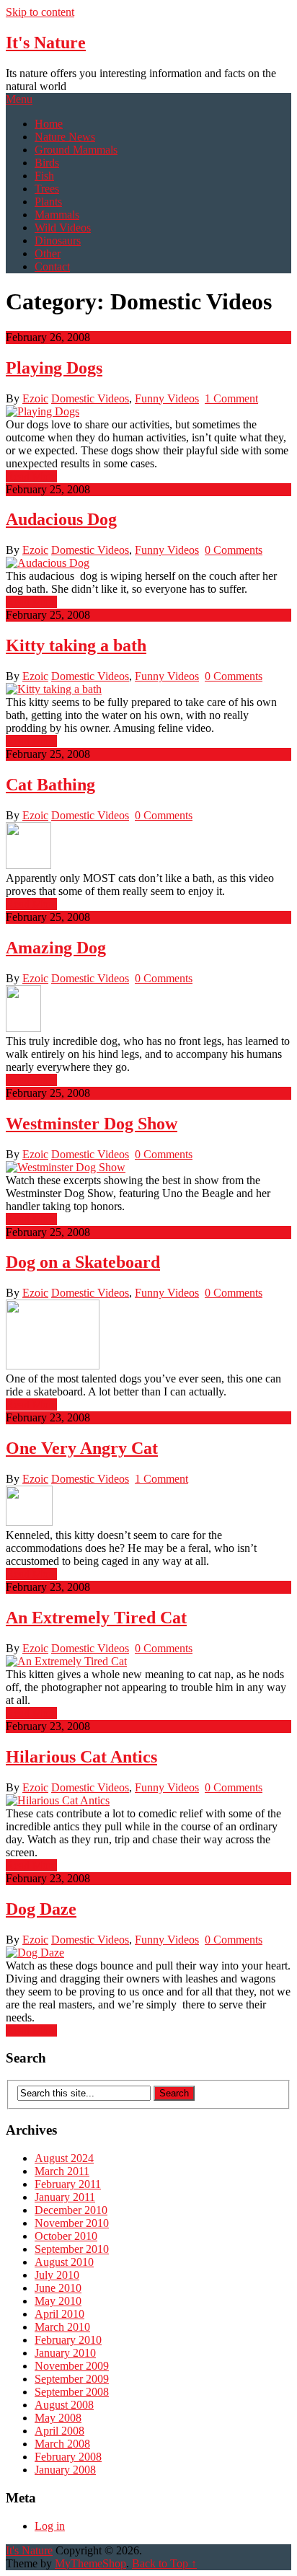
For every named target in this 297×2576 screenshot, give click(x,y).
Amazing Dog (56, 948)
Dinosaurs (58, 241)
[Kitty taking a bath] (148, 689)
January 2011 (65, 2197)
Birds (47, 163)
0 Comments (234, 550)
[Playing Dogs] (148, 412)
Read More (31, 476)
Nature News (65, 137)
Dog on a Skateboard (83, 1262)
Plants (48, 202)
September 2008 (72, 2392)
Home (49, 124)
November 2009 (72, 2366)
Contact (52, 266)
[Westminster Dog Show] (148, 1168)
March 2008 (62, 2444)
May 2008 (58, 2418)
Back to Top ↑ (164, 2563)
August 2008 (64, 2405)
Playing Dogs (54, 368)
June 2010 (58, 2288)
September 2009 (72, 2379)
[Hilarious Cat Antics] (148, 1801)
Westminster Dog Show (92, 1124)
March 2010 (62, 2327)
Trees (47, 189)
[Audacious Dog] (148, 563)
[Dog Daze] (148, 1953)
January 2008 (65, 2470)
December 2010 (71, 2210)
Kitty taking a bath (76, 645)
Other (48, 253)
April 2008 (59, 2431)
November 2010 (72, 2223)
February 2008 (68, 2457)
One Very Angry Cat (82, 1448)
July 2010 (57, 2275)
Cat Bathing (50, 785)
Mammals (57, 215)
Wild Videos (63, 228)
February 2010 (68, 2340)
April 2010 (59, 2314)
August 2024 (64, 2158)
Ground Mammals (76, 150)
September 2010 (72, 2249)
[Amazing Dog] (148, 1010)
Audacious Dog (61, 519)
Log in (50, 2526)
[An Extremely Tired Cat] (148, 1662)
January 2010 (65, 2353)
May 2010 (58, 2301)
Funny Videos (167, 398)
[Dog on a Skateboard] (148, 1336)
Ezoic (35, 398)
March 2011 (62, 2171)
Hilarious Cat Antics (81, 1757)
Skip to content (40, 12)
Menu (19, 99)
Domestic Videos (90, 398)
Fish (44, 176)
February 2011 (68, 2184)
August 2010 (64, 2262)
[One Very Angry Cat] (148, 1507)
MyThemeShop (90, 2563)
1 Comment (231, 398)
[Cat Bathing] (148, 847)
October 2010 (66, 2236)
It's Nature (46, 43)
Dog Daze (41, 1909)
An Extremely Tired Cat (96, 1618)
